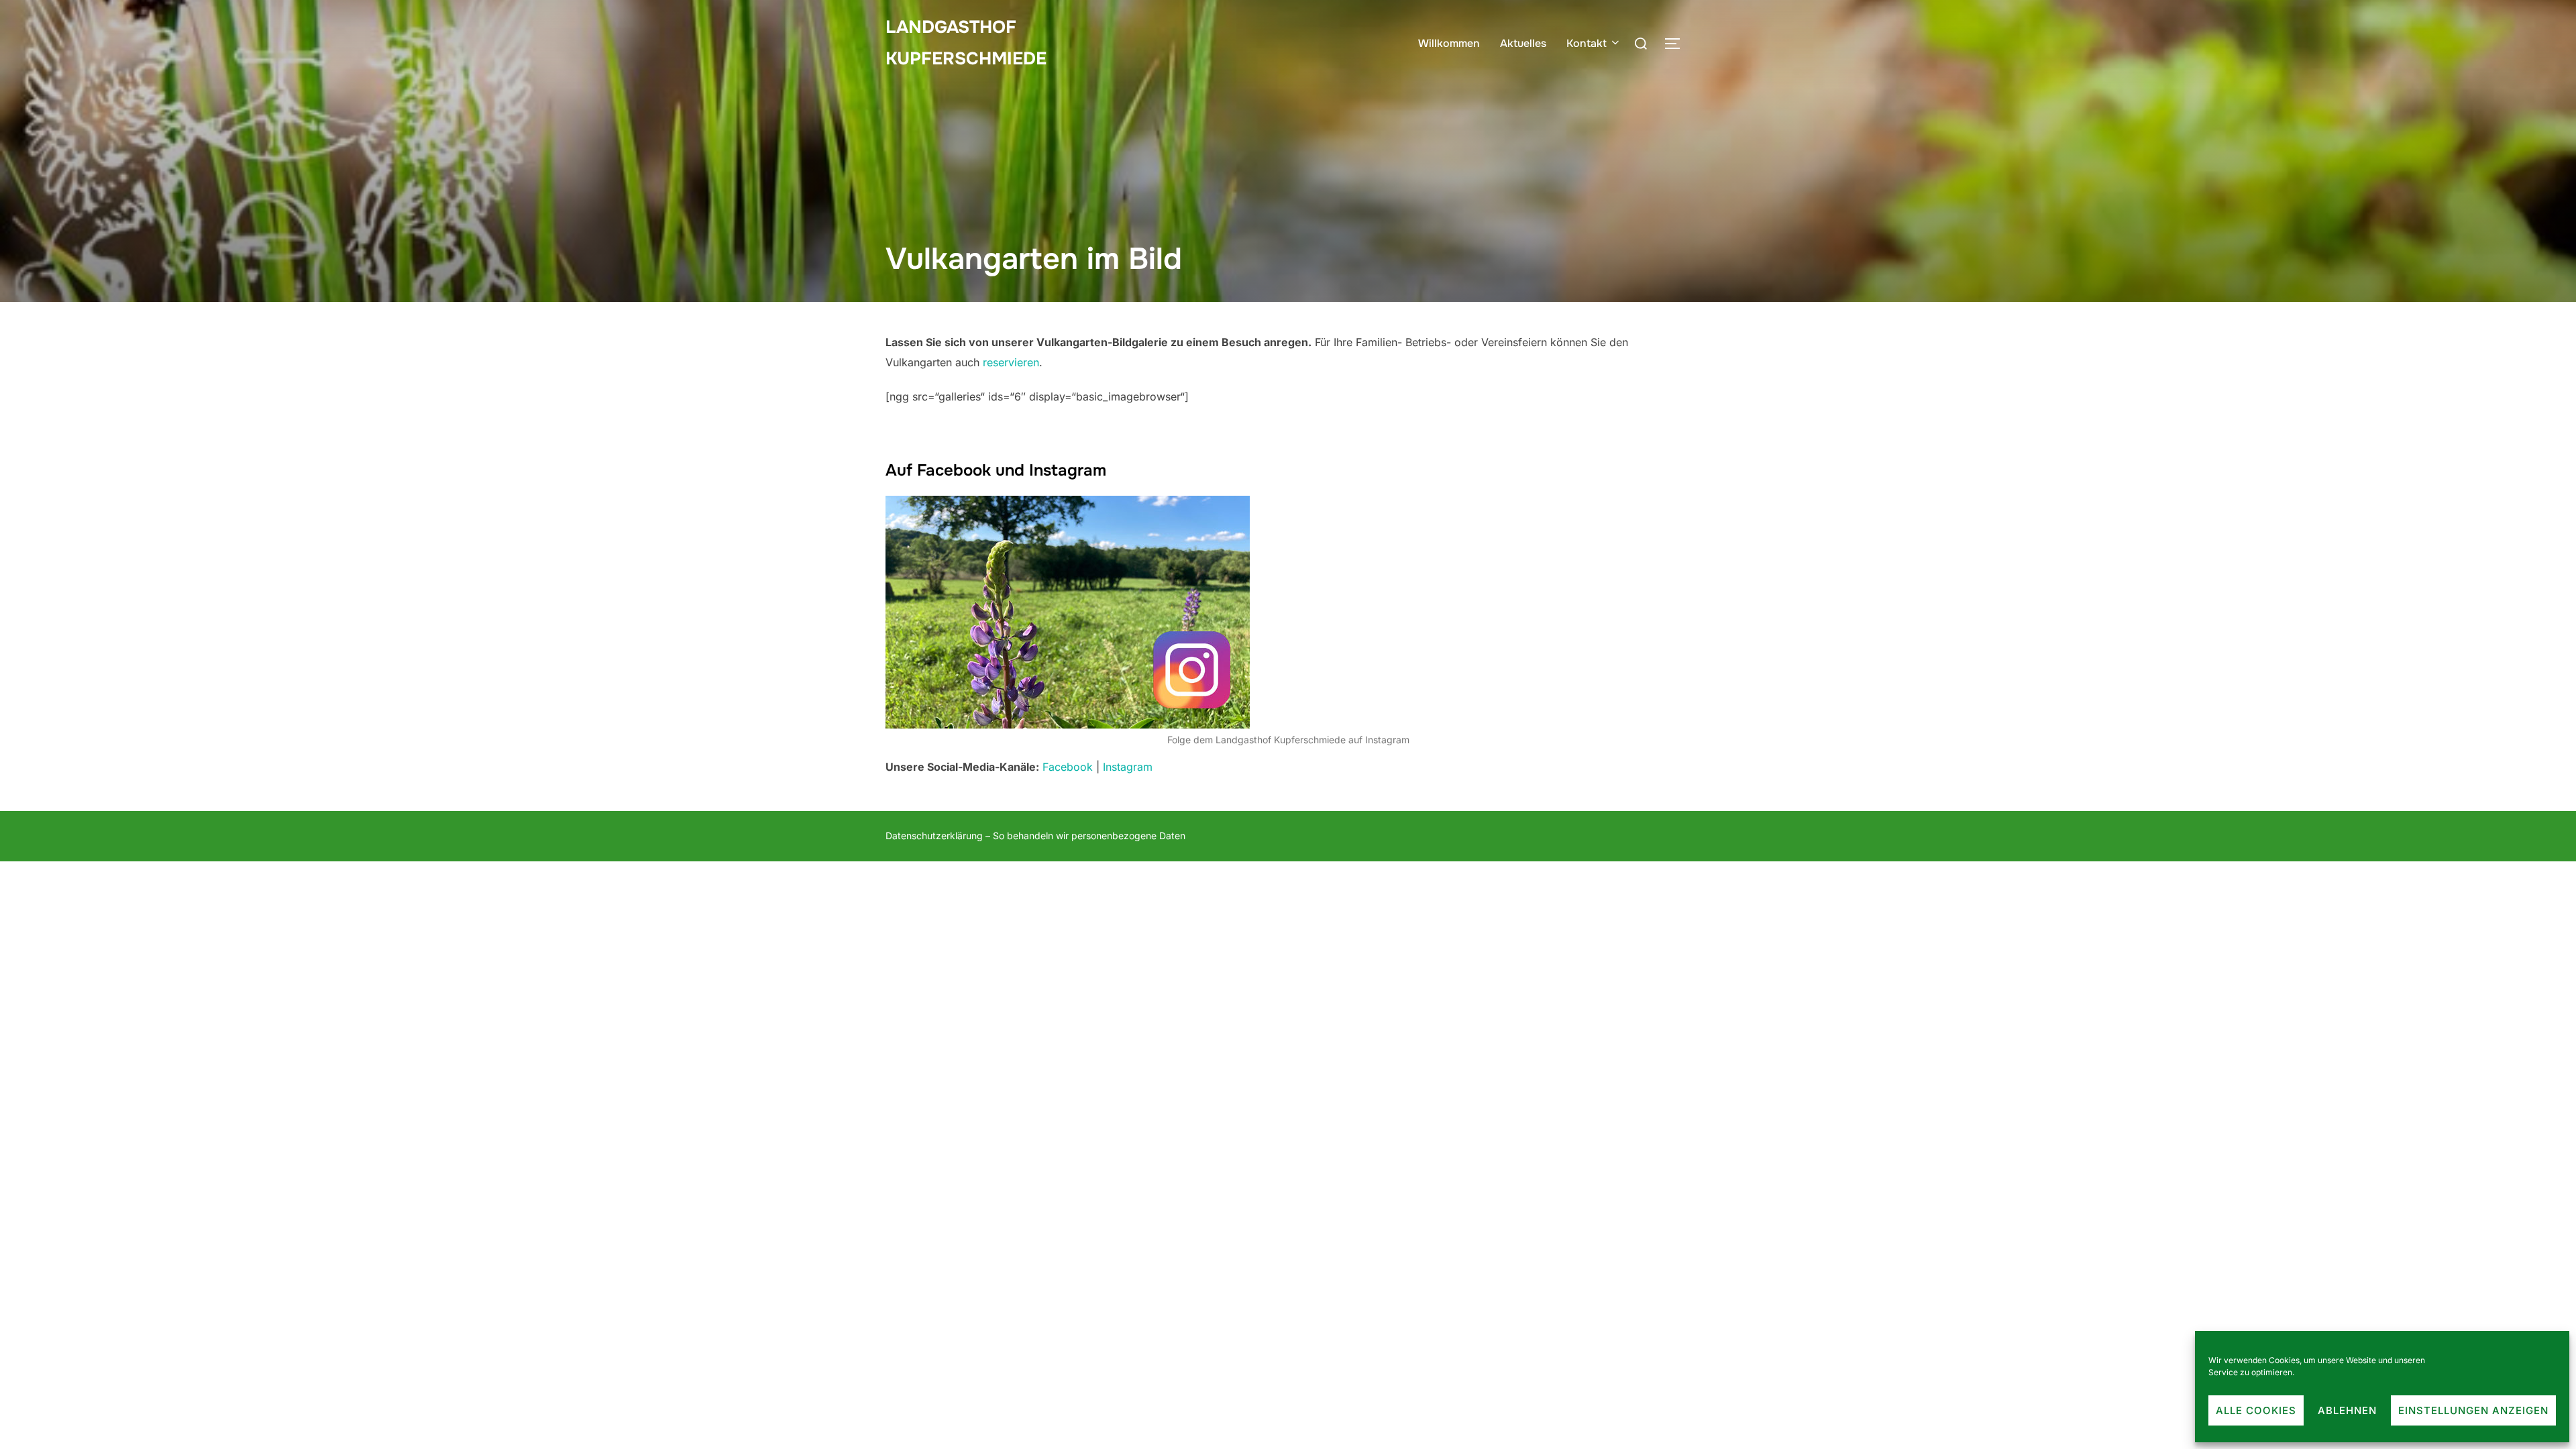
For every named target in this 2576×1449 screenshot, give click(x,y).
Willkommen (1449, 43)
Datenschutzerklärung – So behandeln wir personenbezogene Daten (1035, 836)
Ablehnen (2347, 1410)
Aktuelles (1523, 43)
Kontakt (1587, 43)
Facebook (1068, 767)
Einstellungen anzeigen (2473, 1410)
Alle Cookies (2256, 1410)
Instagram (1128, 767)
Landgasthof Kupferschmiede (966, 43)
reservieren (1011, 362)
